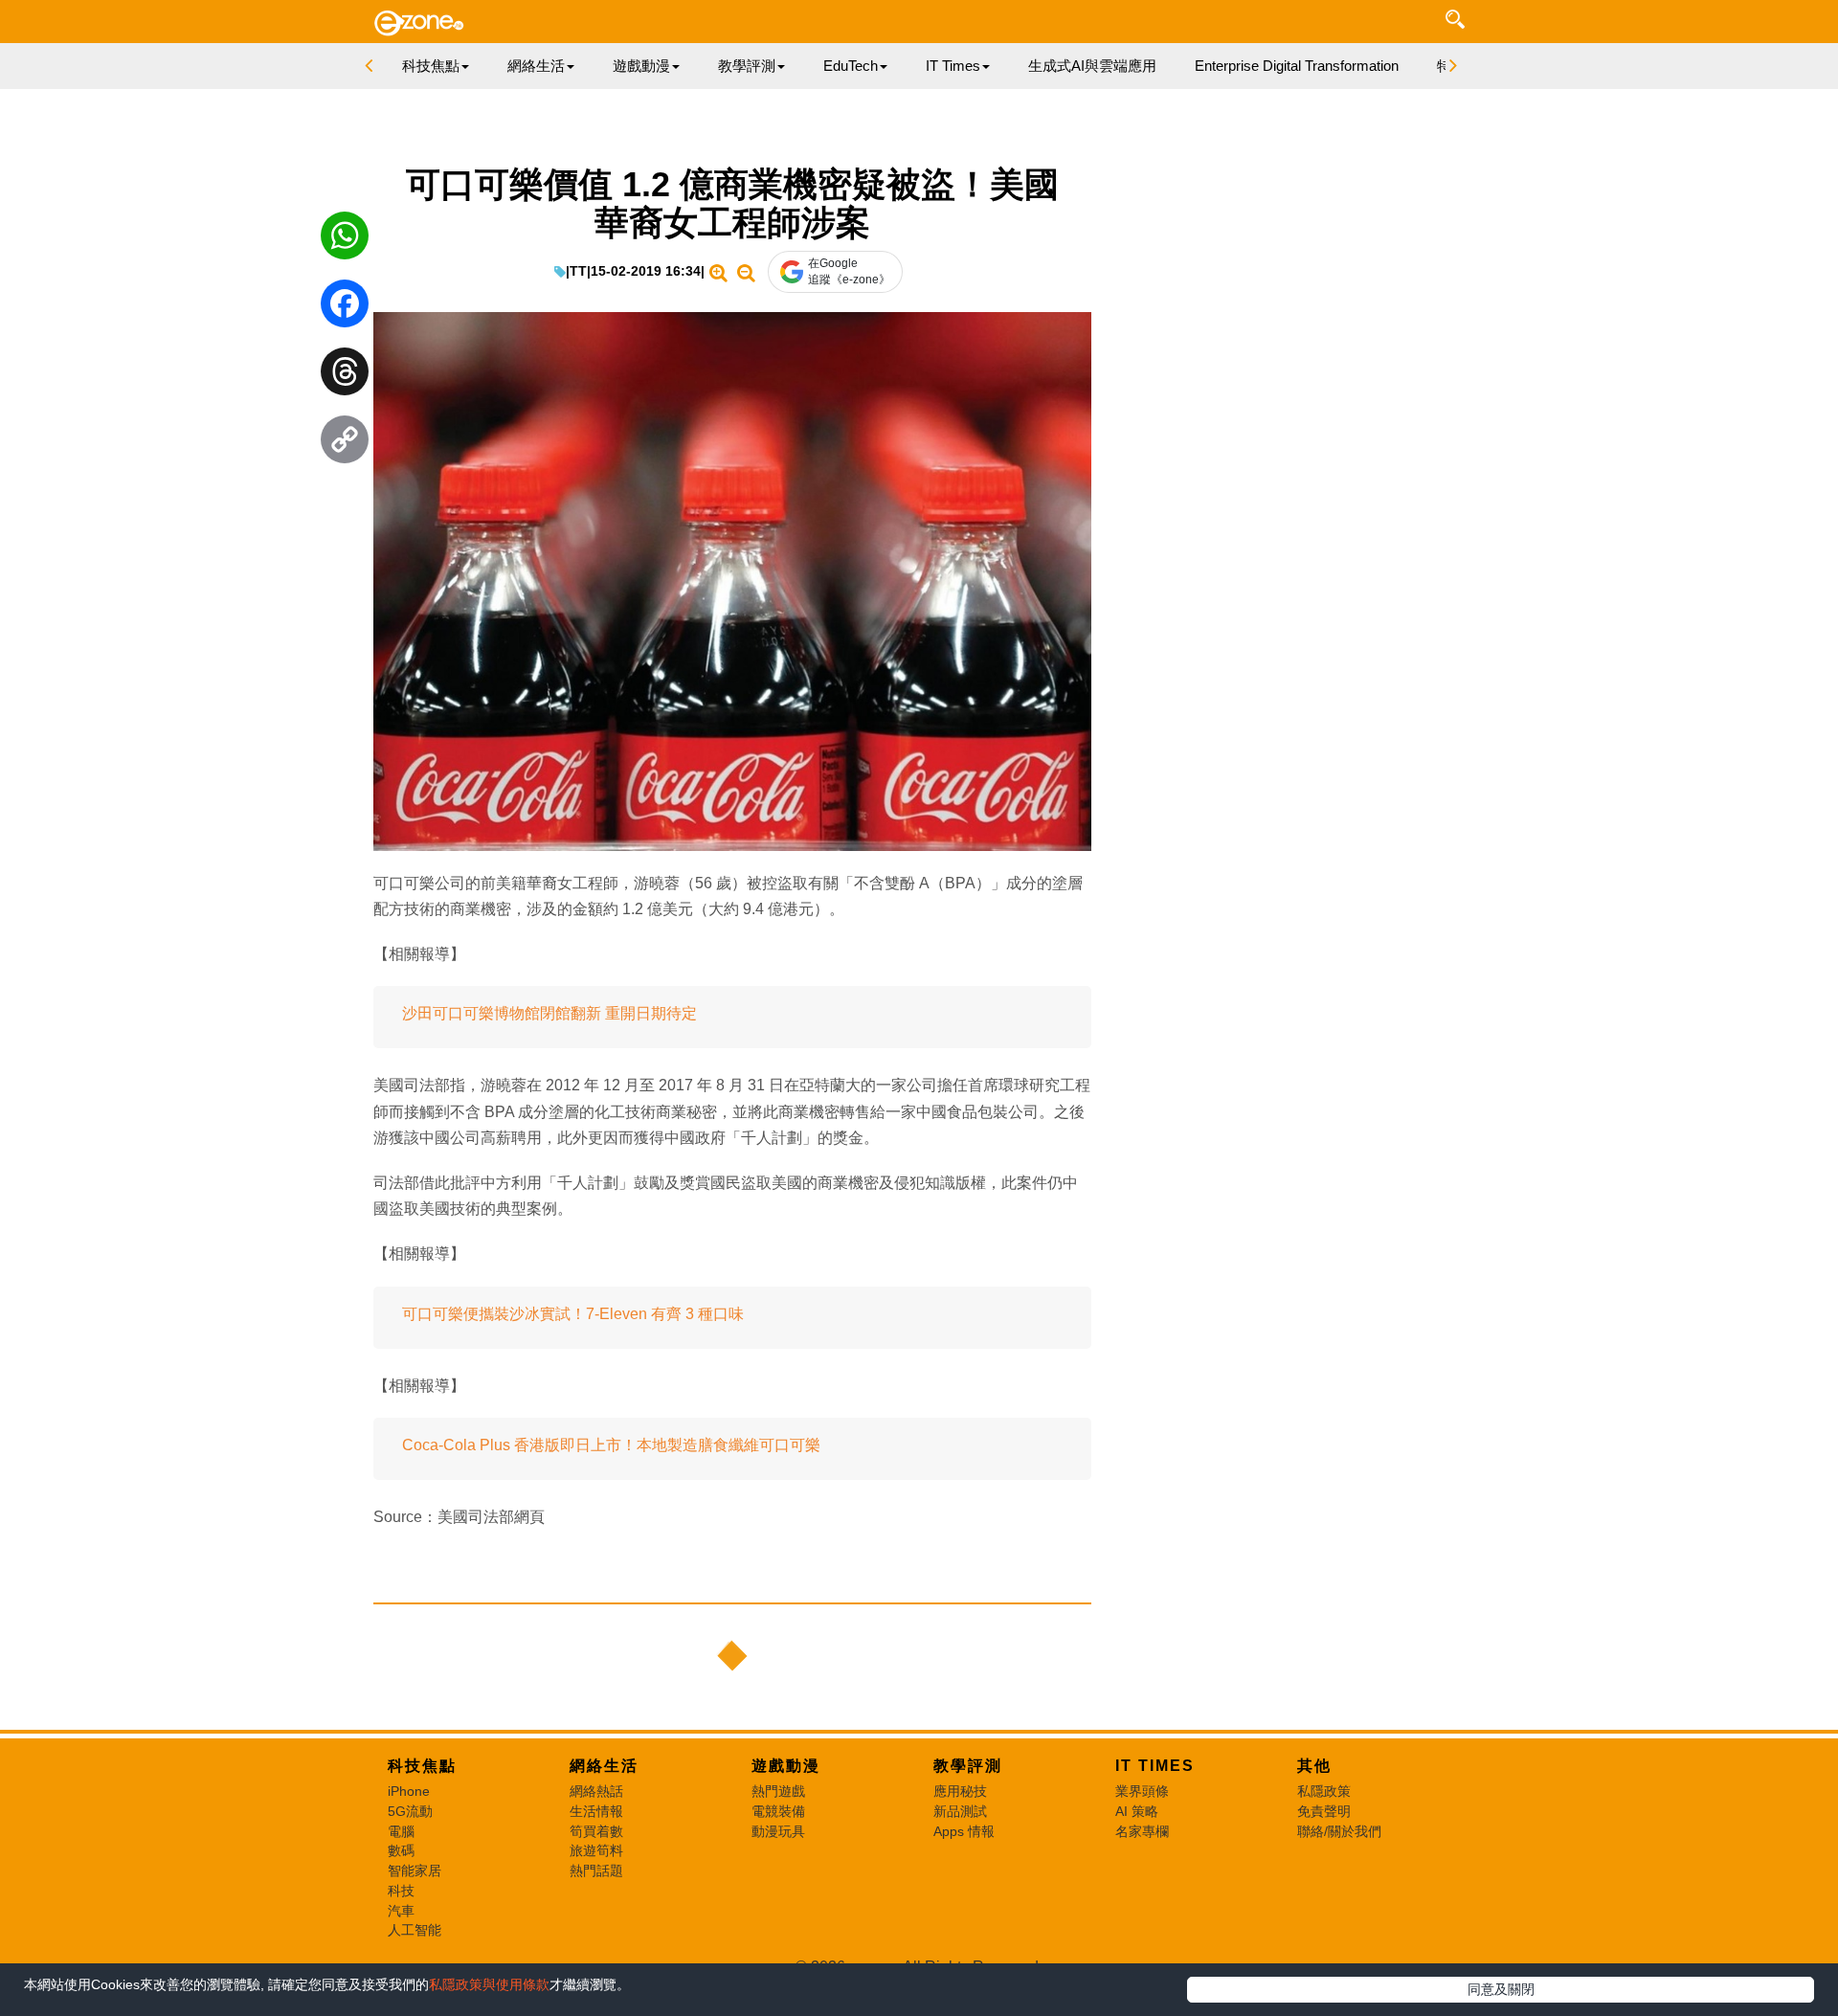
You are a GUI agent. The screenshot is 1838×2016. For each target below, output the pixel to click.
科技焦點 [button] (431, 66)
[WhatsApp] (345, 240)
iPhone (409, 1791)
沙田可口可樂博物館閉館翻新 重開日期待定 (549, 1013)
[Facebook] (345, 308)
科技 (401, 1891)
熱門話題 (596, 1870)
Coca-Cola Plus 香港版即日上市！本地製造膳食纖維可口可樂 (611, 1445)
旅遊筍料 (596, 1850)
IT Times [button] (953, 66)
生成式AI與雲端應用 (1092, 66)
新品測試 (960, 1811)
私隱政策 (1324, 1791)
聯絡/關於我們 (1339, 1831)
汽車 (401, 1911)
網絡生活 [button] (536, 66)
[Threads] (345, 376)
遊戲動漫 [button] (641, 66)
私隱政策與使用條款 (489, 1984)
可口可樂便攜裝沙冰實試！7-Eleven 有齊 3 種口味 (573, 1314)
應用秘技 (960, 1791)
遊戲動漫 (786, 1766)
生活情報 (596, 1811)
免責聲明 (1324, 1811)
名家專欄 (1142, 1831)
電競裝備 (778, 1811)
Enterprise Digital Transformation (1297, 66)
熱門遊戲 (778, 1791)
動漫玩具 (778, 1831)
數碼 (401, 1850)
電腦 (401, 1831)
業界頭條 (1142, 1791)
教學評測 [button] (747, 66)
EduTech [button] (851, 66)
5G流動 (410, 1811)
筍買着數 (596, 1831)
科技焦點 (422, 1766)
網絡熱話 (596, 1791)
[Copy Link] (345, 444)
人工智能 (415, 1930)
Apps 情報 (964, 1831)
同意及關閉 (1501, 1989)
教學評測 (968, 1766)
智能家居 (415, 1870)
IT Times (1155, 1766)
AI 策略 (1137, 1811)
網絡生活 (604, 1766)
